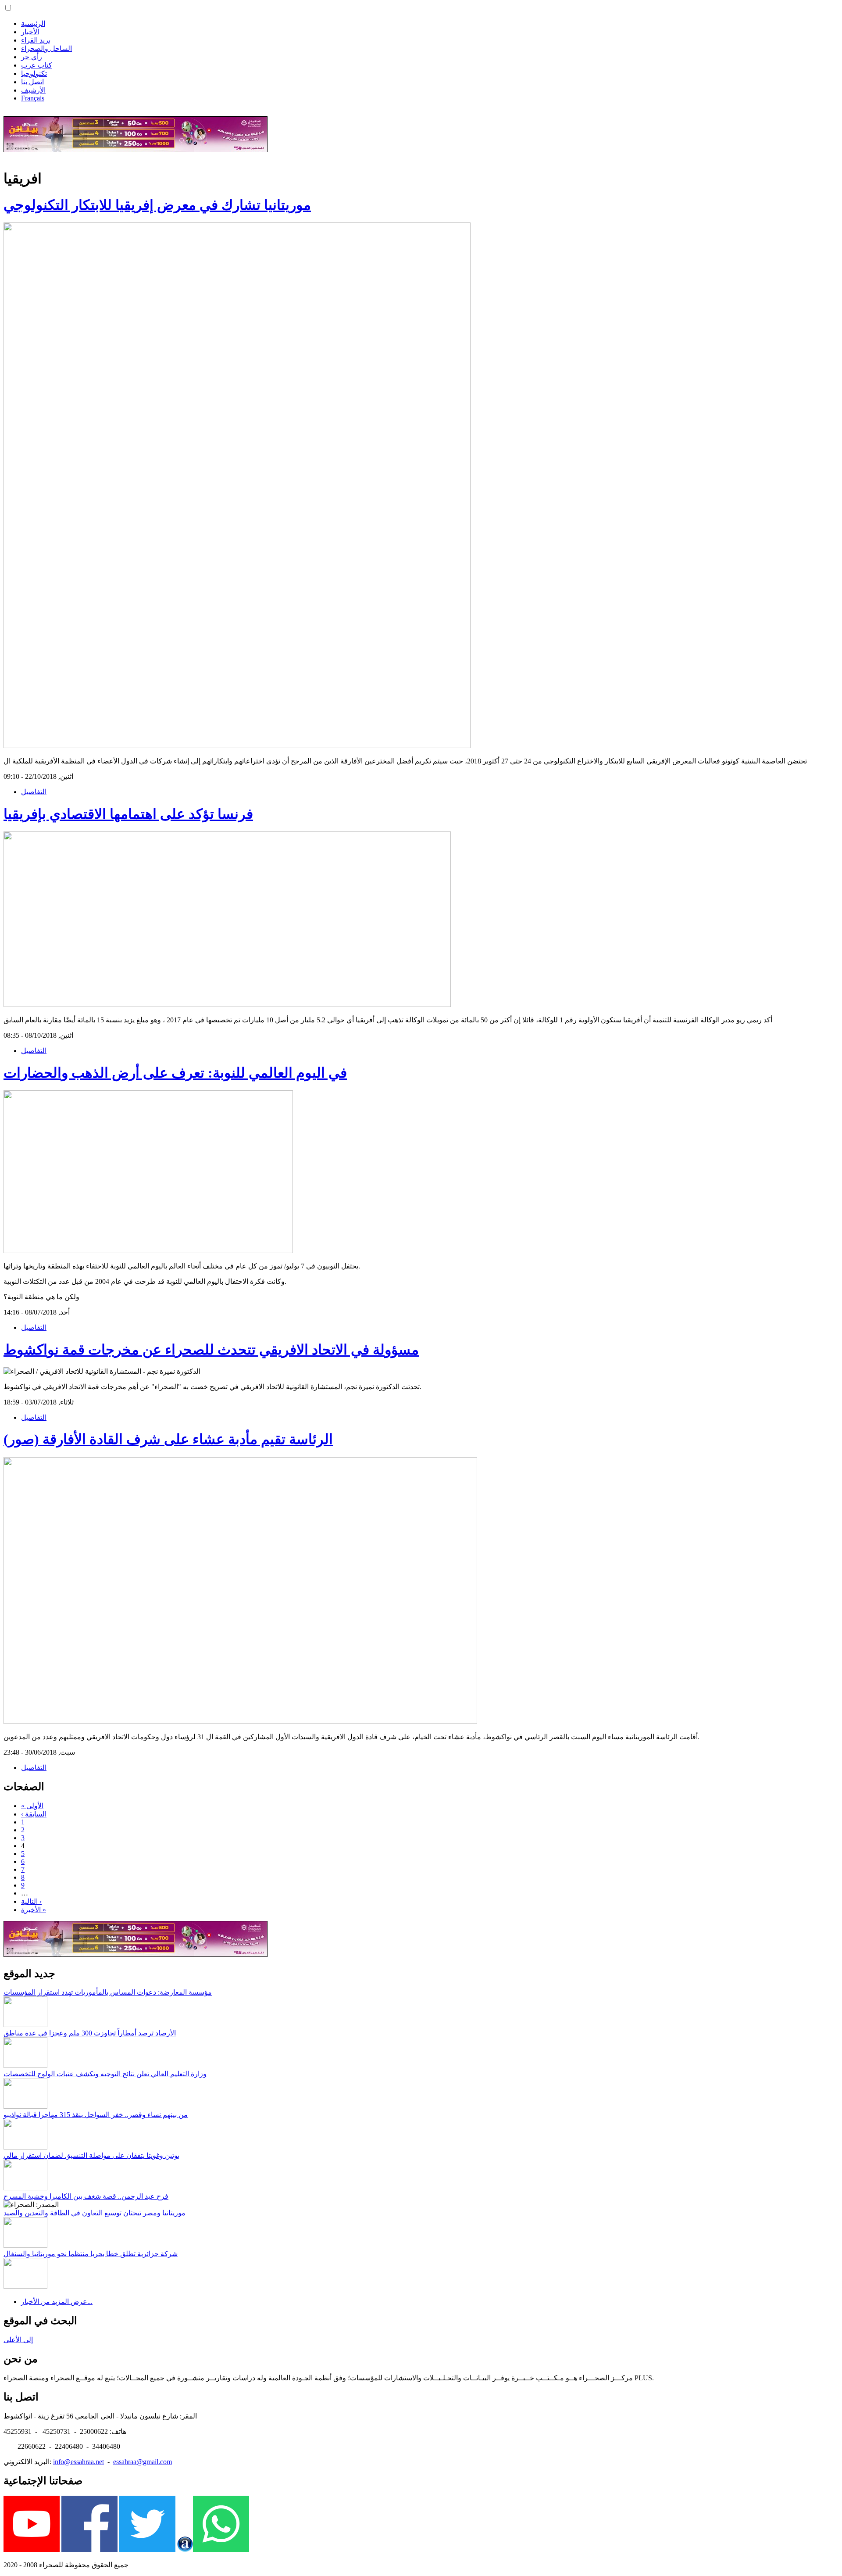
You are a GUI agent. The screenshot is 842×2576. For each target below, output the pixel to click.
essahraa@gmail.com (143, 2462)
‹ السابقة (34, 1814)
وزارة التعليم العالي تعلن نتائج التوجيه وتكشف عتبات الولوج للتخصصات (105, 2074)
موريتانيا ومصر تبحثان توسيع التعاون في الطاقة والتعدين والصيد (95, 2213)
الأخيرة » (34, 1910)
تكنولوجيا (34, 73)
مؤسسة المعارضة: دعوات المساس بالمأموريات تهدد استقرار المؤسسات (108, 1992)
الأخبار (30, 32)
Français (33, 98)
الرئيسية (33, 23)
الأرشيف (33, 90)
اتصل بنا (32, 82)
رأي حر (32, 57)
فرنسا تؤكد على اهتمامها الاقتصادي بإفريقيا (128, 814)
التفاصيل (34, 792)
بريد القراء (36, 40)
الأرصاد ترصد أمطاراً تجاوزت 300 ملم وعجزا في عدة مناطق (90, 2033)
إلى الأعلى (18, 2340)
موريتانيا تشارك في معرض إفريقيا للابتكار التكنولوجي (157, 205)
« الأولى (32, 1806)
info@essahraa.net (78, 2462)
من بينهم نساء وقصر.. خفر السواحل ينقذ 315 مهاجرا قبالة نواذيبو (96, 2115)
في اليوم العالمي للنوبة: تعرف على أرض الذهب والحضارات (175, 1073)
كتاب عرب (37, 65)
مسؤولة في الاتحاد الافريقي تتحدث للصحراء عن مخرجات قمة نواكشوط (211, 1350)
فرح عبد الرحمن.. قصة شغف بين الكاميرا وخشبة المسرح (86, 2196)
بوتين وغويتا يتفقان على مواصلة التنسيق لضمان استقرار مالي (91, 2155)
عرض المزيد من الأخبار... (57, 2302)
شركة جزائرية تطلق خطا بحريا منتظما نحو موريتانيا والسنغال (91, 2254)
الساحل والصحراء (46, 48)
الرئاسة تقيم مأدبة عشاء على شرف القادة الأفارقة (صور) (168, 1439)
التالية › (31, 1901)
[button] (8, 8)
